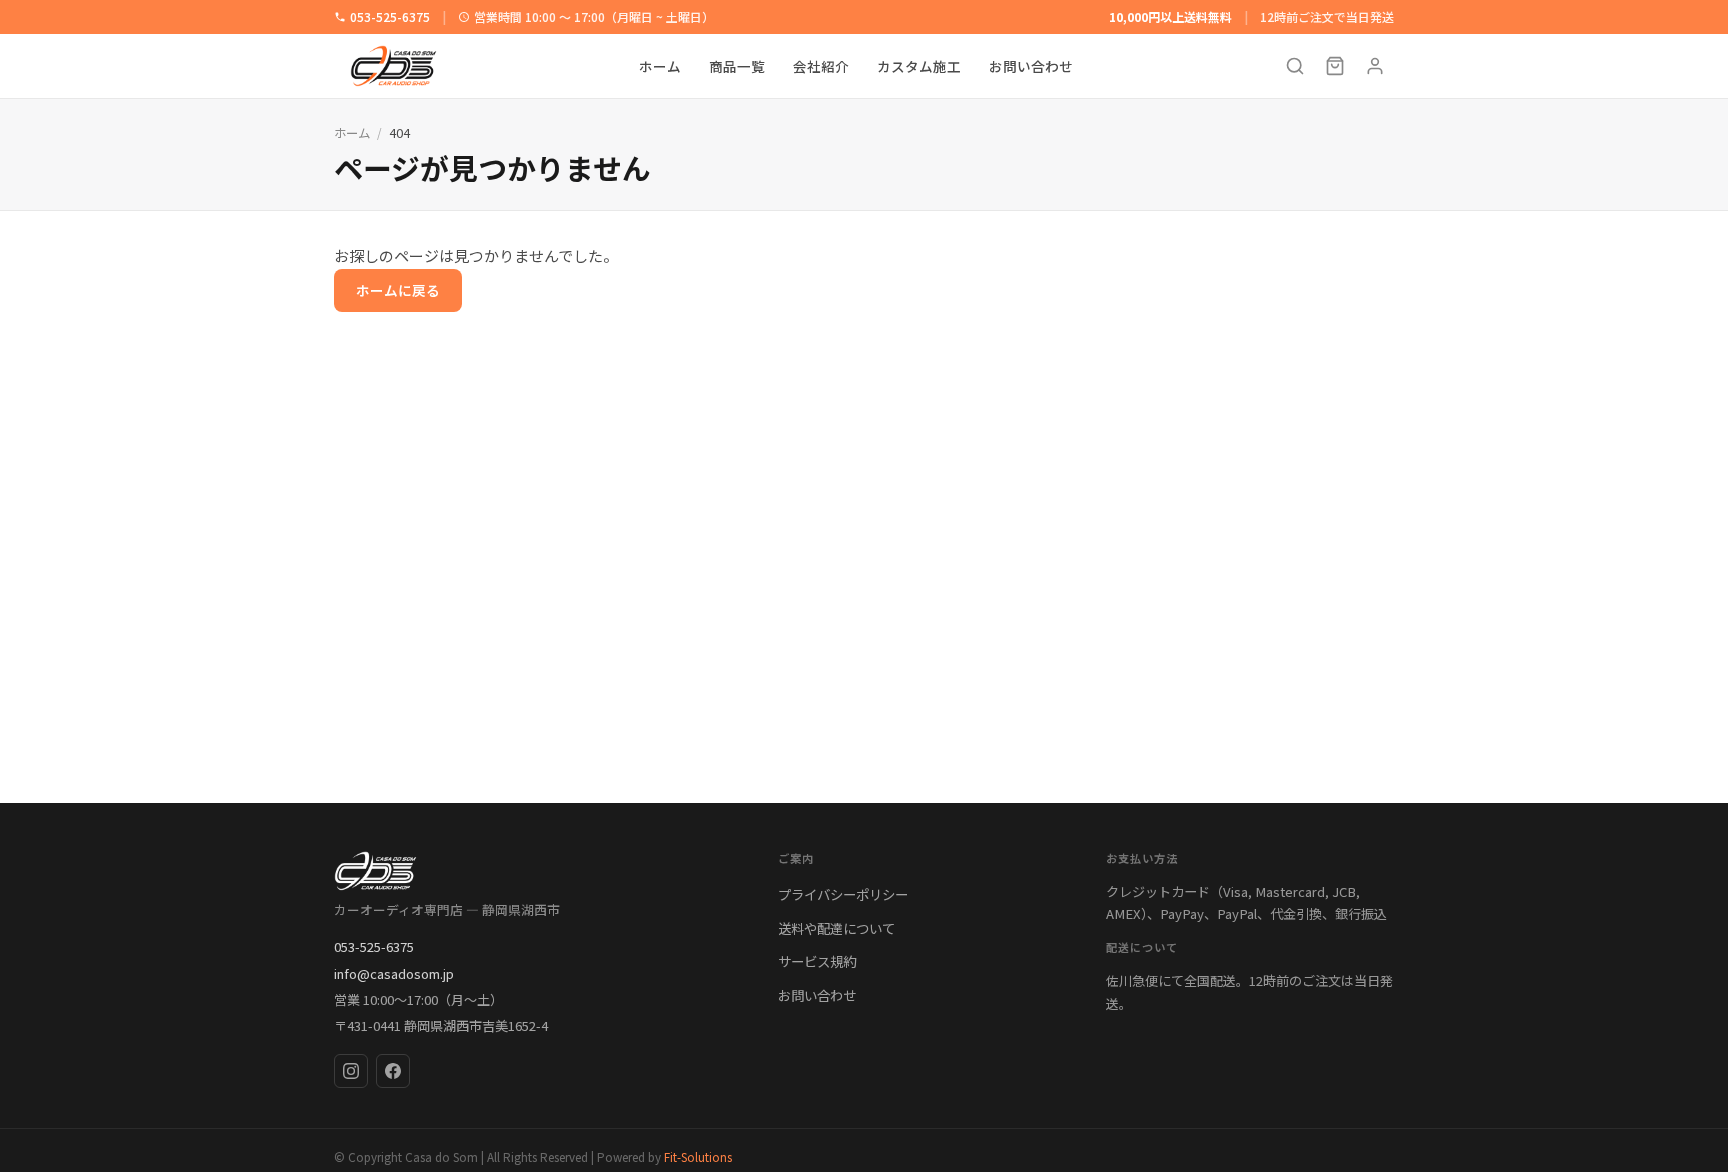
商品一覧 (737, 66)
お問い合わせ (1031, 66)
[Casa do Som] (536, 871)
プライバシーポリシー (843, 894)
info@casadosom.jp (394, 973)
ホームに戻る (398, 290)
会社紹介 (821, 66)
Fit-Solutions (698, 1156)
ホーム (660, 66)
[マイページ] (1375, 66)
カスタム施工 (919, 66)
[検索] (1295, 66)
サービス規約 (817, 961)
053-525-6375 (390, 16)
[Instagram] (351, 1071)
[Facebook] (393, 1071)
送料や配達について (836, 928)
